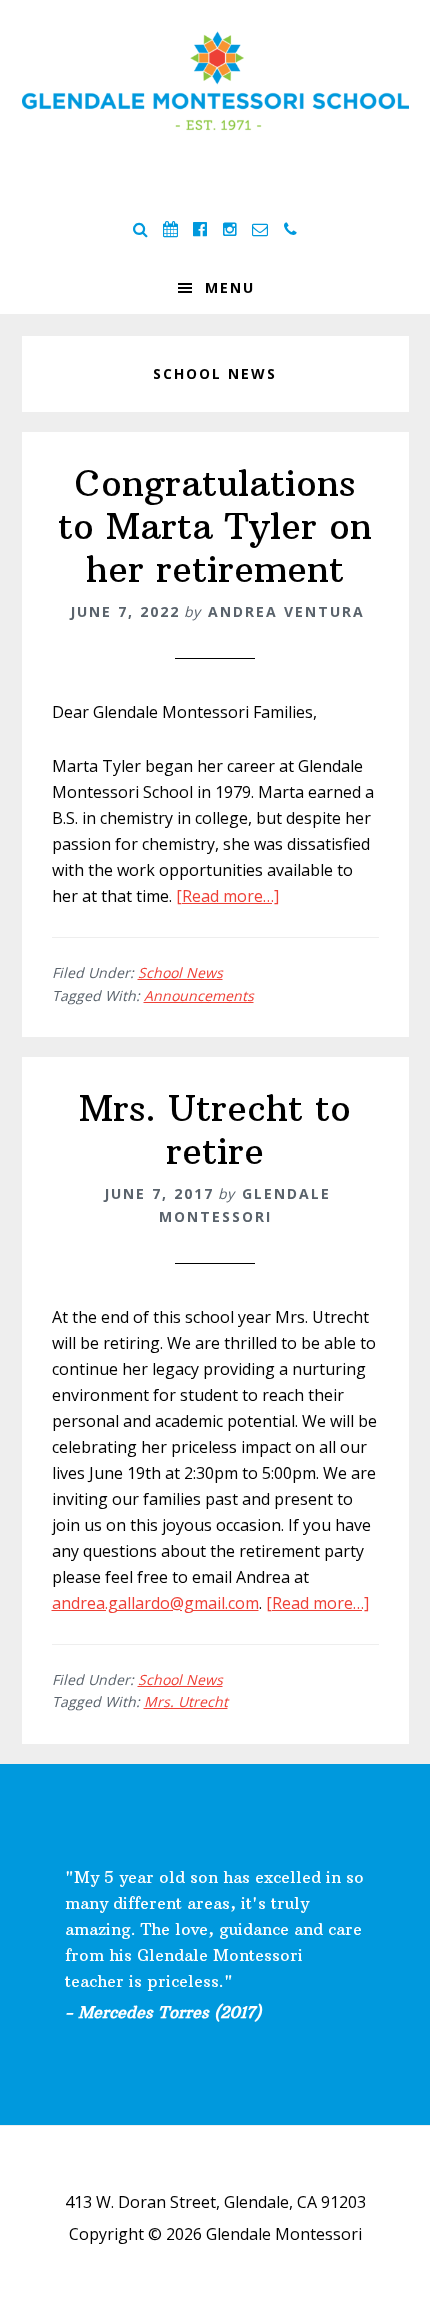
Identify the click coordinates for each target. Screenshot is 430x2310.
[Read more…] (227, 896)
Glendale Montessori (215, 80)
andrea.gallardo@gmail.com (155, 1603)
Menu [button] (230, 287)
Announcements (199, 995)
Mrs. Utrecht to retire (215, 1130)
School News (180, 972)
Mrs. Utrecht (186, 1701)
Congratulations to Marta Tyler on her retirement (215, 526)
